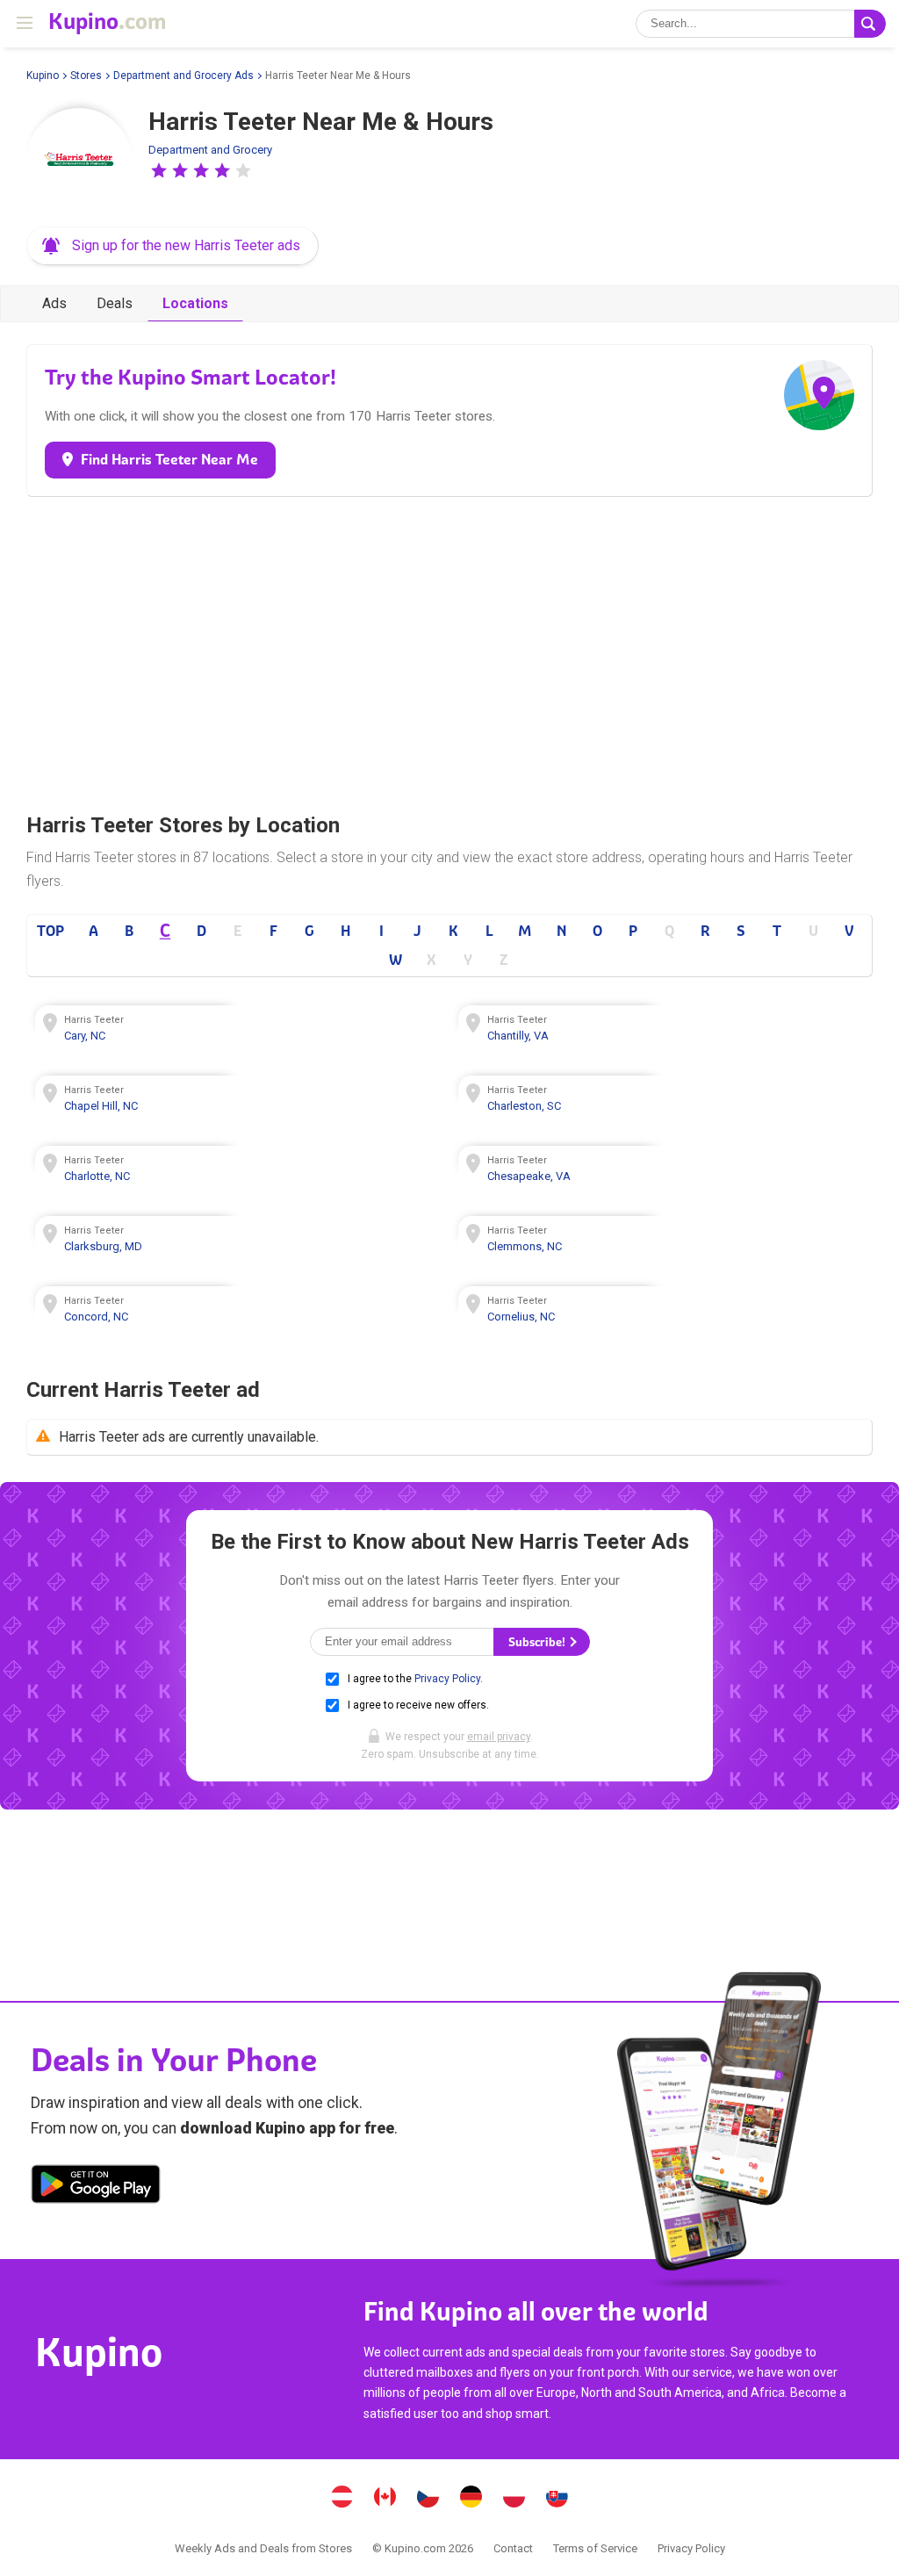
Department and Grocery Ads (183, 76)
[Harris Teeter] (79, 161)
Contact (513, 2548)
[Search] (870, 24)
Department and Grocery (210, 150)
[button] (159, 170)
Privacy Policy (447, 1679)
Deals (115, 303)
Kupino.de (471, 2499)
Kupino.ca (385, 2499)
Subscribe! (538, 1642)
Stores (86, 76)
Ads (54, 303)
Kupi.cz (428, 2499)
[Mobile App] (96, 2187)
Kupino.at (342, 2499)
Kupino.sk (557, 2499)
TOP (50, 931)
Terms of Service (595, 2548)
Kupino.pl (514, 2499)
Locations (195, 303)
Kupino (43, 76)
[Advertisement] (449, 650)
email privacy (499, 1737)
